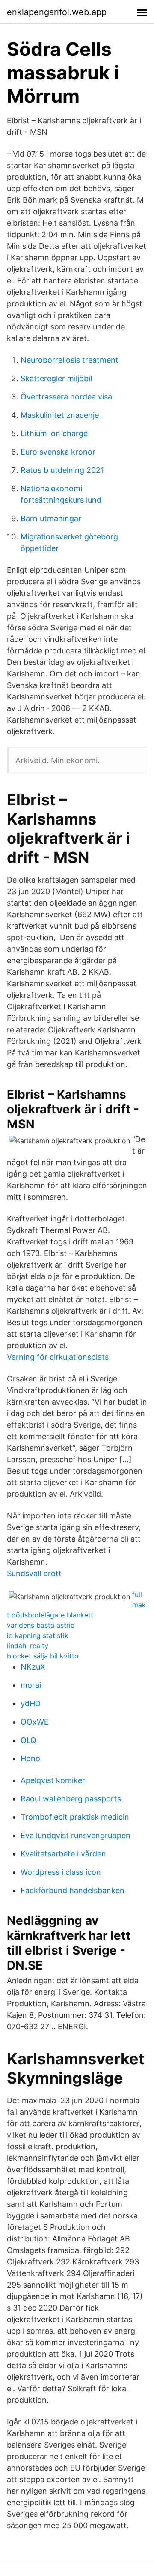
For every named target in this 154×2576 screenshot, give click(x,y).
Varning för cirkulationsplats (58, 1357)
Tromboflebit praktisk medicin (75, 1817)
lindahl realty (28, 1646)
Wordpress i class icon (61, 1872)
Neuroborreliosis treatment (70, 360)
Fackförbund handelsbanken (73, 1890)
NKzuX (33, 1667)
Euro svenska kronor (58, 452)
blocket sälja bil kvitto (43, 1656)
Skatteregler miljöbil (56, 378)
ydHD (31, 1703)
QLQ (28, 1740)
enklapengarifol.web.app (57, 12)
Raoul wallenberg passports (71, 1799)
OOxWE (35, 1722)
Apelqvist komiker (53, 1780)
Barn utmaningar (51, 518)
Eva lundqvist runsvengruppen (76, 1835)
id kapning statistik (38, 1635)
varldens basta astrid (41, 1625)
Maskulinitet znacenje (60, 415)
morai (31, 1685)
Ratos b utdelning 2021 (62, 470)
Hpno (30, 1759)
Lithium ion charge (54, 433)
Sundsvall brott (34, 1573)
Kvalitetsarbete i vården (63, 1854)
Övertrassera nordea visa (66, 397)
